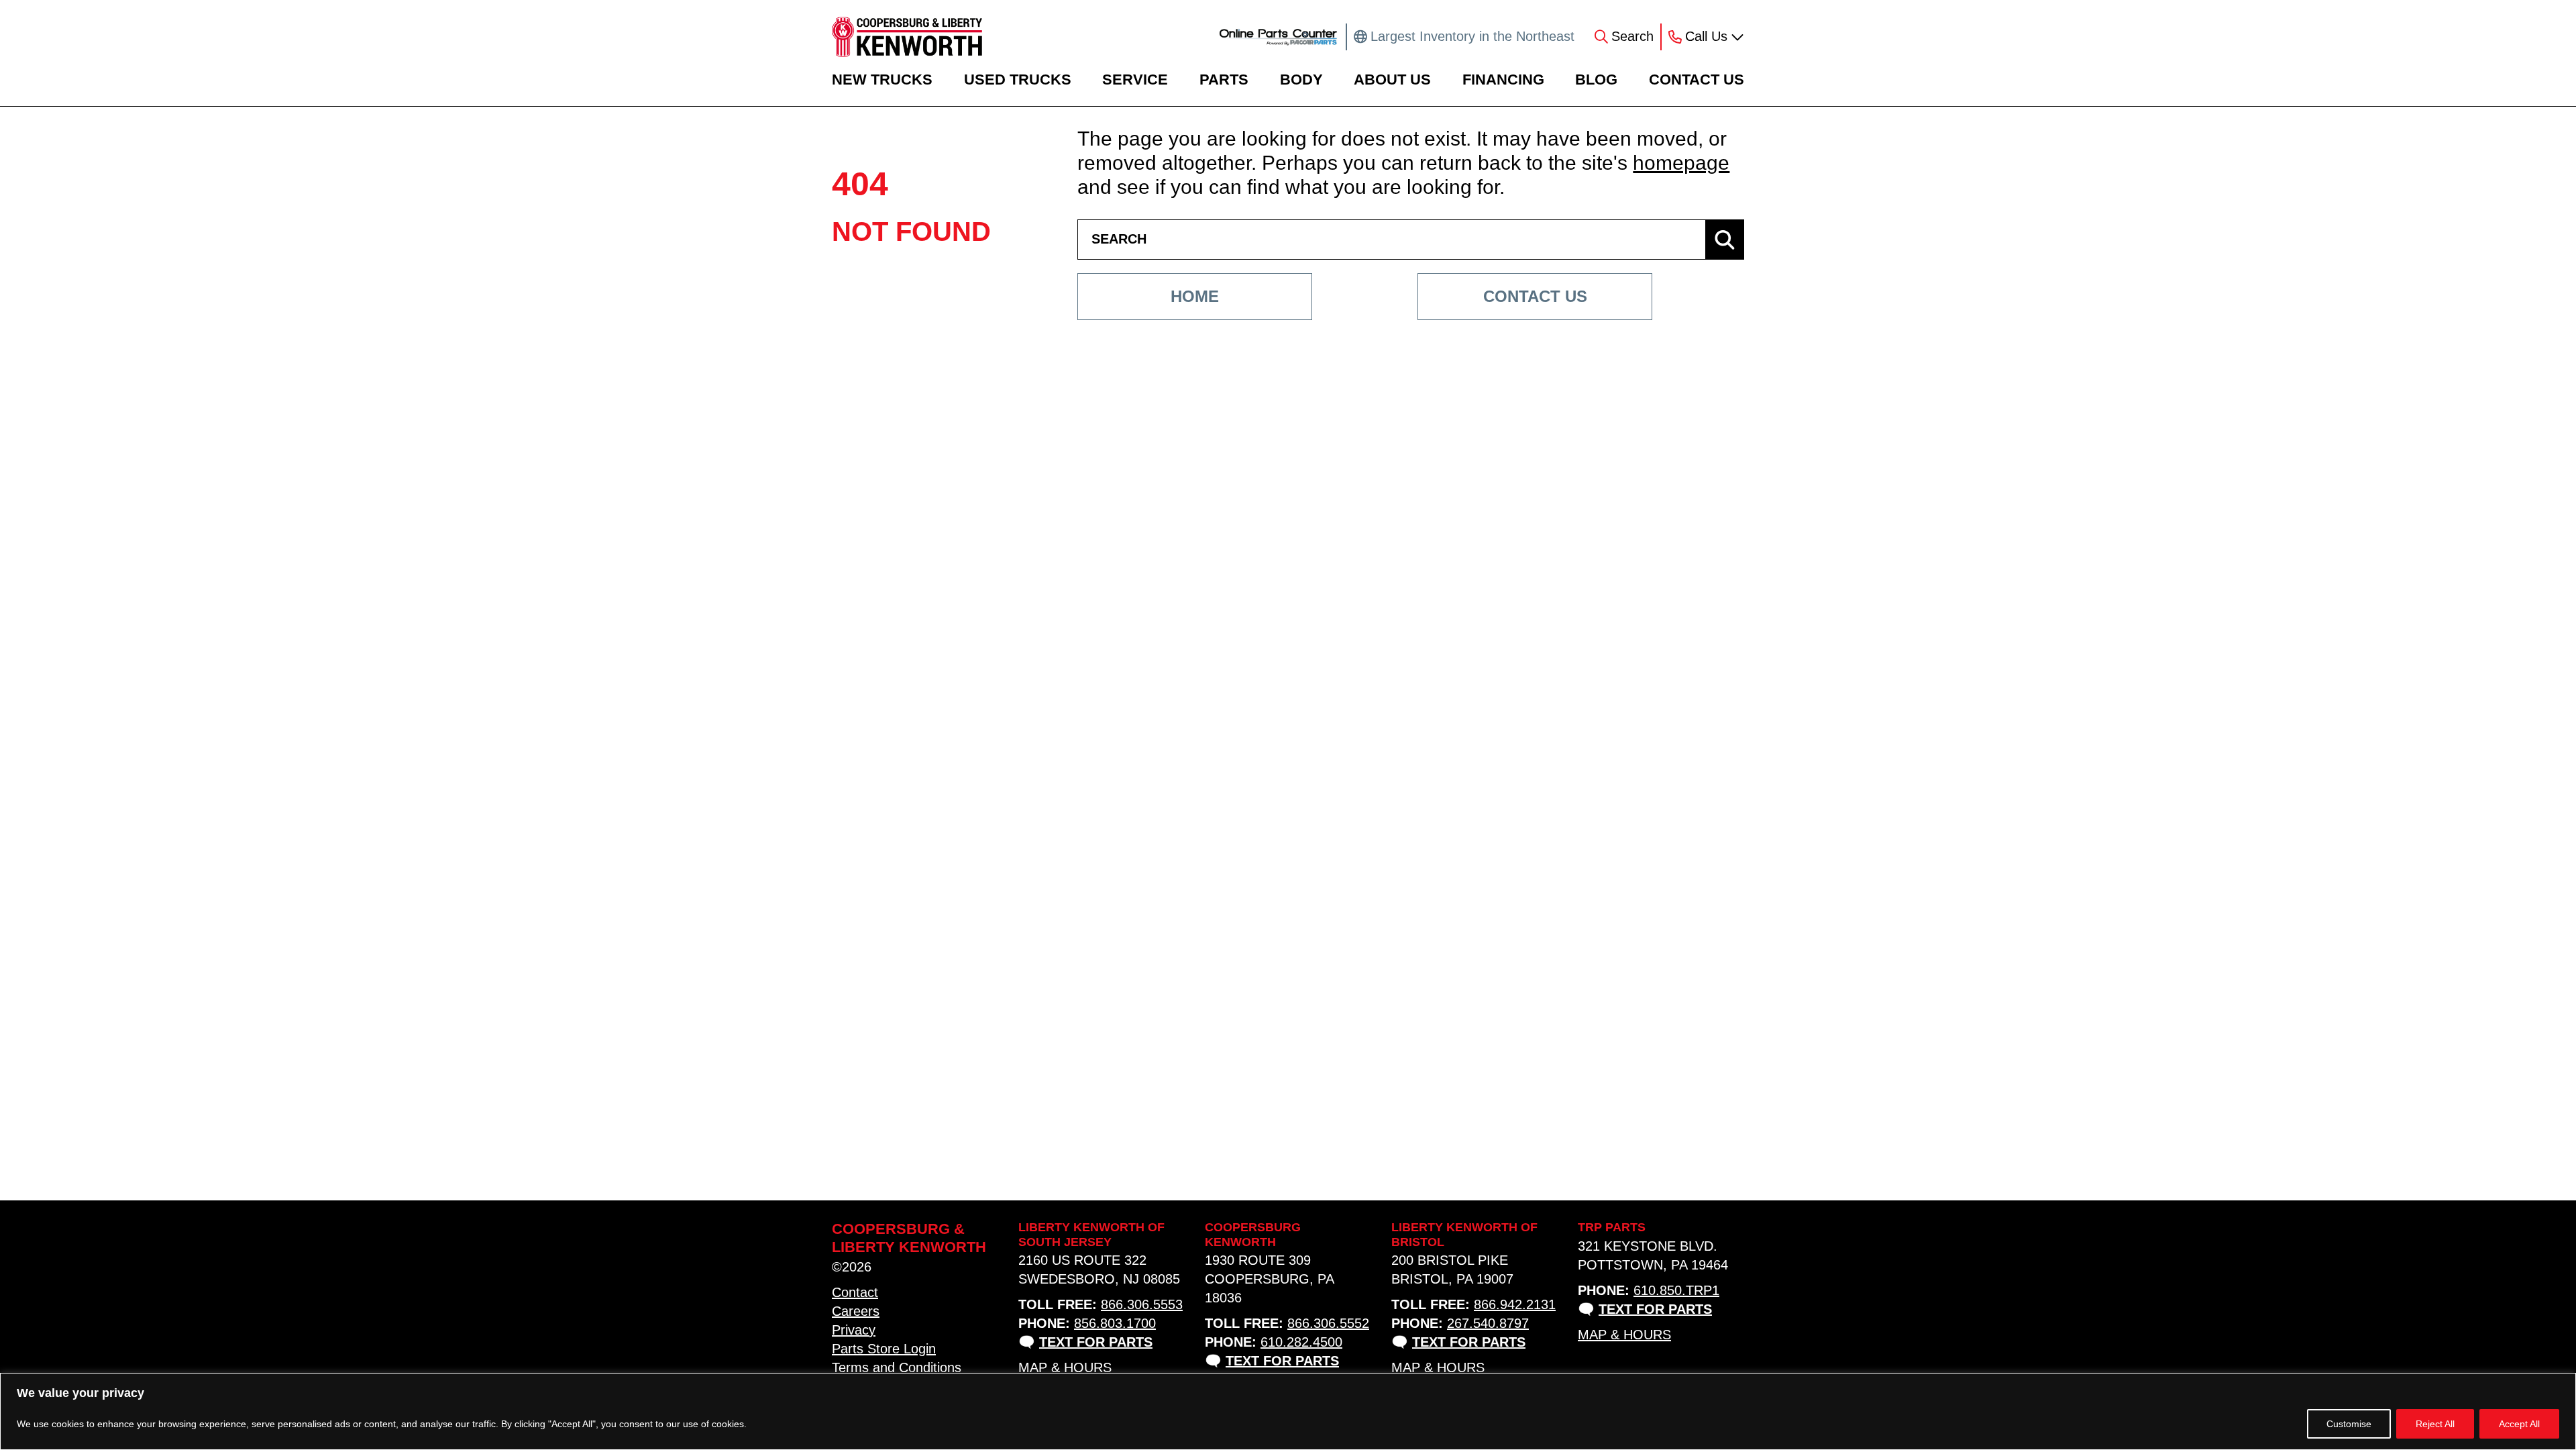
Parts (1224, 80)
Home (1195, 296)
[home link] (907, 37)
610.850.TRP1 (1676, 1290)
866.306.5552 (1328, 1323)
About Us (1392, 80)
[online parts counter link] (1278, 37)
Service (1135, 80)
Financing (1503, 80)
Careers (856, 1311)
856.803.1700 (1115, 1323)
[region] (1288, 1411)
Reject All (2435, 1424)
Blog (1596, 80)
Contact (855, 1292)
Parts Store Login (884, 1349)
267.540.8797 (1488, 1323)
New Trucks (882, 80)
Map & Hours (1065, 1367)
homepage (1681, 163)
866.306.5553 (1142, 1304)
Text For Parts (1096, 1342)
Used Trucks (1018, 80)
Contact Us (1697, 80)
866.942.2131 (1515, 1304)
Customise (2349, 1424)
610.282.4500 (1301, 1342)
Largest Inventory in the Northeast (1472, 36)
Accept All (2519, 1424)
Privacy (854, 1330)
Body (1301, 80)
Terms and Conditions (897, 1367)
